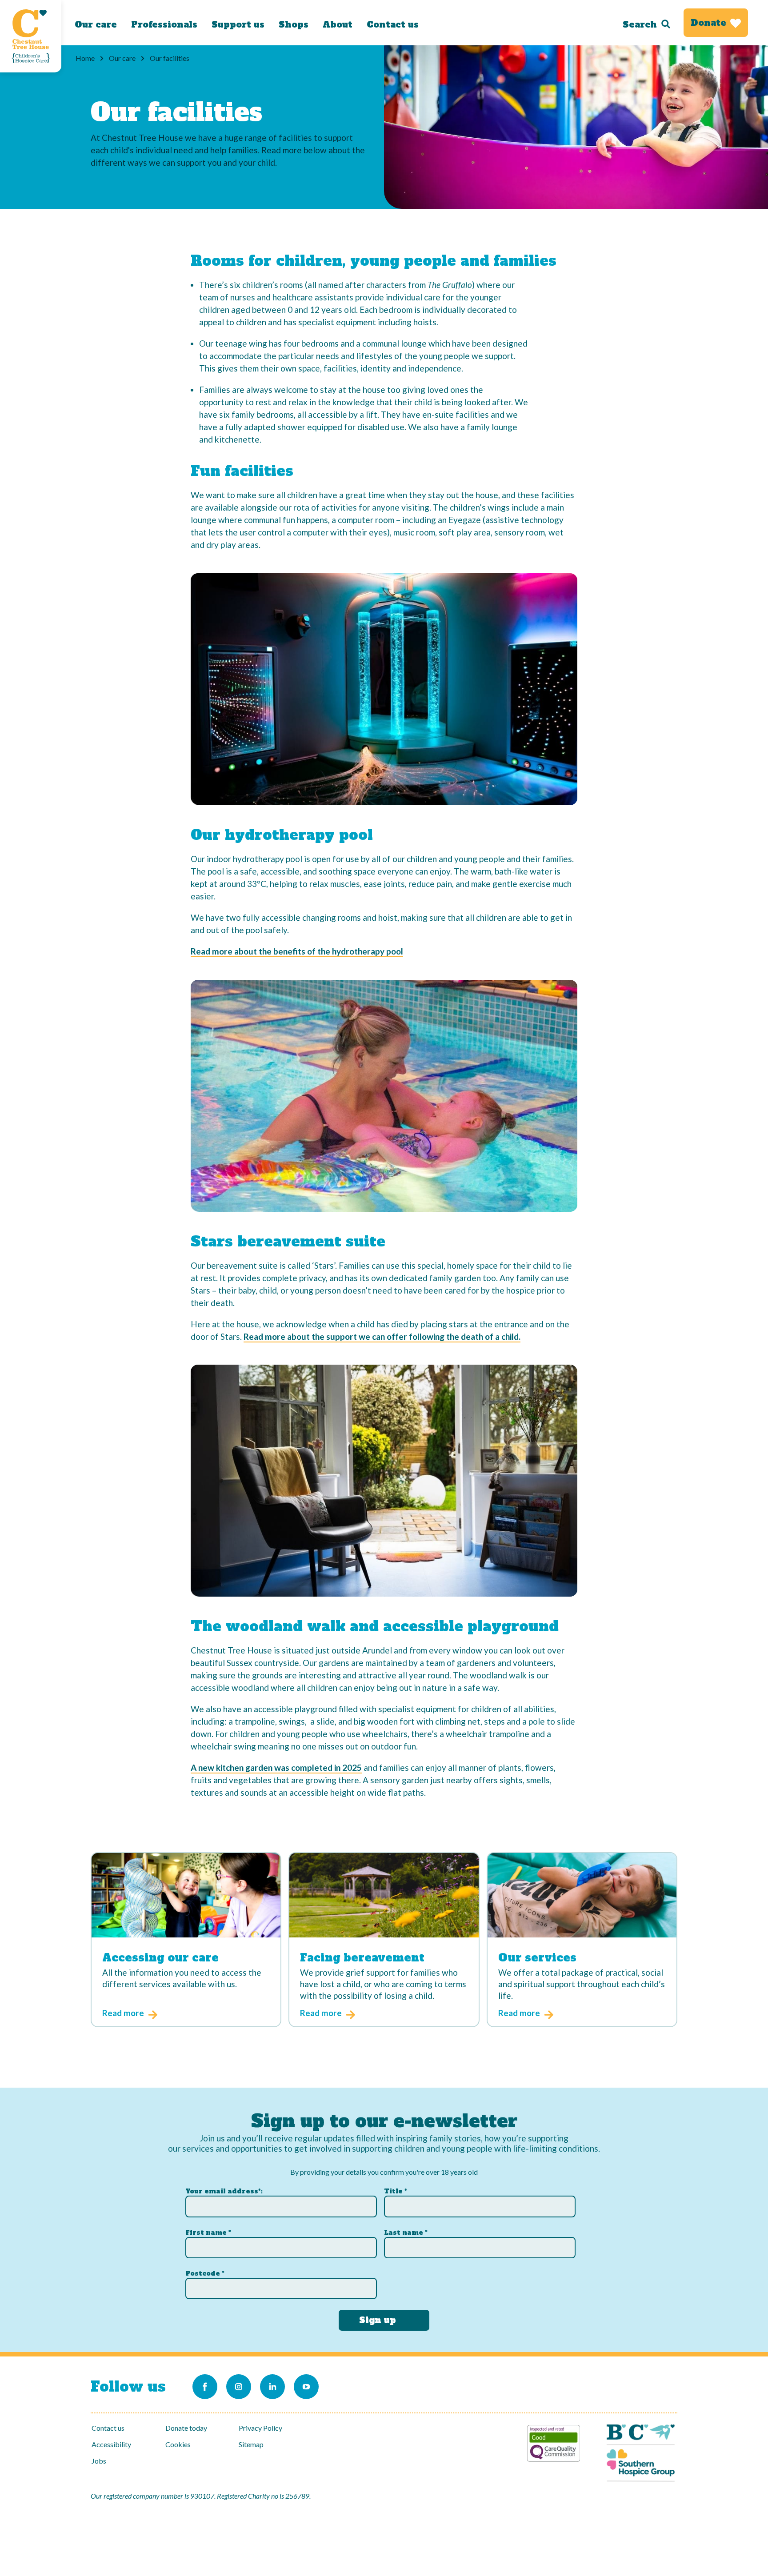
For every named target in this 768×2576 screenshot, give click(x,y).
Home (85, 58)
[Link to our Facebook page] (205, 2387)
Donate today (186, 2428)
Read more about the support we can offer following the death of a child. (382, 1336)
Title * (396, 2191)
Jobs (99, 2461)
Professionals (164, 24)
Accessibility (111, 2444)
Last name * (406, 2233)
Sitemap (251, 2444)
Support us (238, 24)
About (338, 24)
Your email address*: (224, 2191)
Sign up (378, 2320)
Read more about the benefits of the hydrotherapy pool (297, 951)
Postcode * (205, 2273)
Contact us (393, 24)
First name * (208, 2233)
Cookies (178, 2444)
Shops (294, 24)
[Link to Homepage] (31, 36)
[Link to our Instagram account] (239, 2387)
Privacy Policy (260, 2428)
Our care (96, 24)
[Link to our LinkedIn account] (272, 2387)
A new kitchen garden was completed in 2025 (276, 1767)
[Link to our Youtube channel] (306, 2387)
